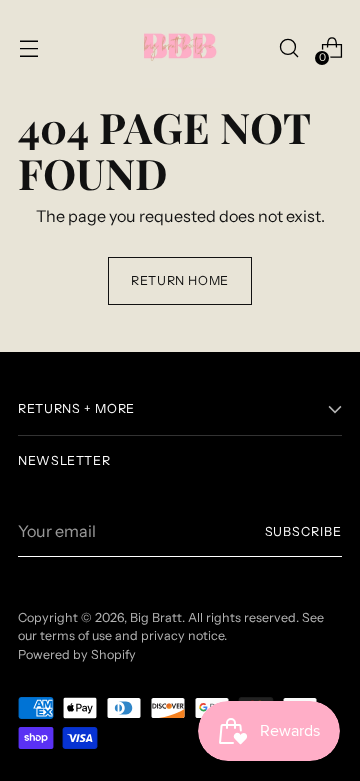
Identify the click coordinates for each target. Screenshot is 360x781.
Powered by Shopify (77, 654)
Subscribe (303, 531)
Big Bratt (156, 617)
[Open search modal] (288, 48)
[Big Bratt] (180, 48)
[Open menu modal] (28, 48)
